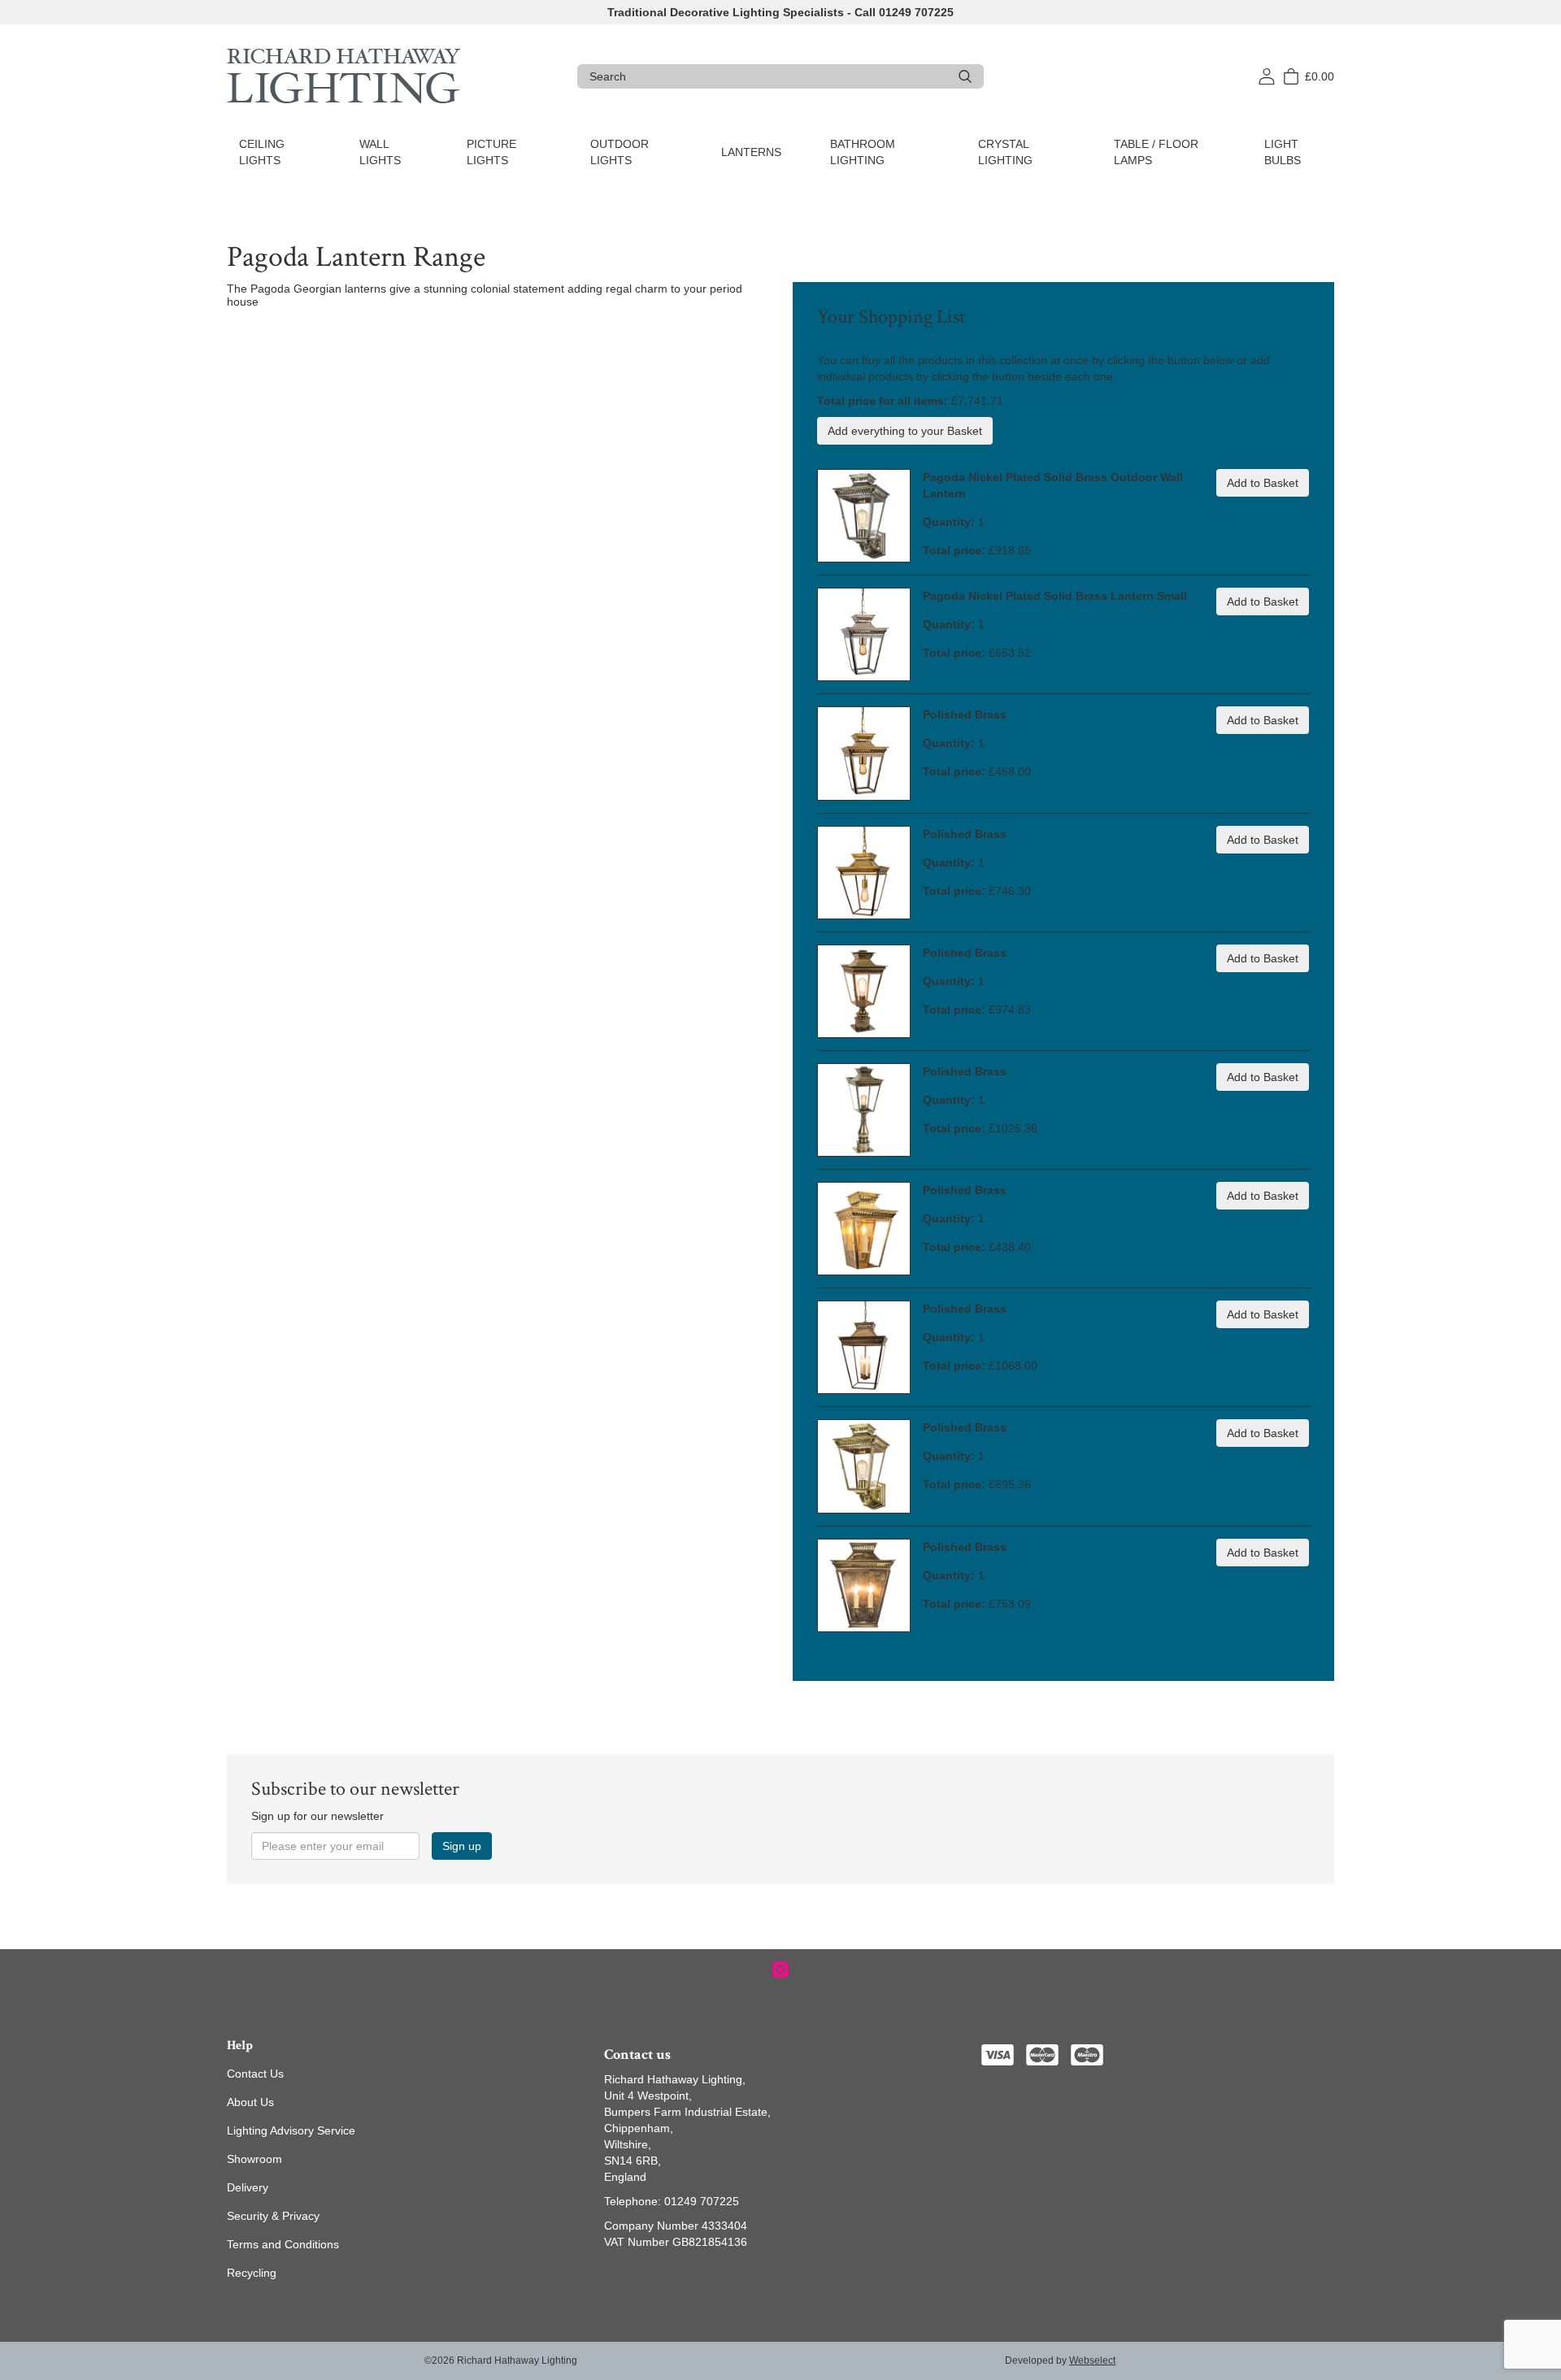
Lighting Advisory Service (291, 2130)
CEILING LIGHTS (262, 152)
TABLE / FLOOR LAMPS (1156, 152)
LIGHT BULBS (1283, 152)
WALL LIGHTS (380, 152)
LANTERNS (751, 152)
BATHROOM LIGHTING (863, 152)
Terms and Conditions (283, 2244)
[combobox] (768, 76)
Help (240, 2046)
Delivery (248, 2187)
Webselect (1092, 2360)
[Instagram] (780, 1970)
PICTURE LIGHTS (491, 152)
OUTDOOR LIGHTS (620, 152)
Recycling (252, 2273)
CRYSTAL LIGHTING (1005, 152)
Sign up (462, 1846)
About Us (250, 2102)
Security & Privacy (273, 2216)
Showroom (254, 2159)
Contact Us (255, 2074)
